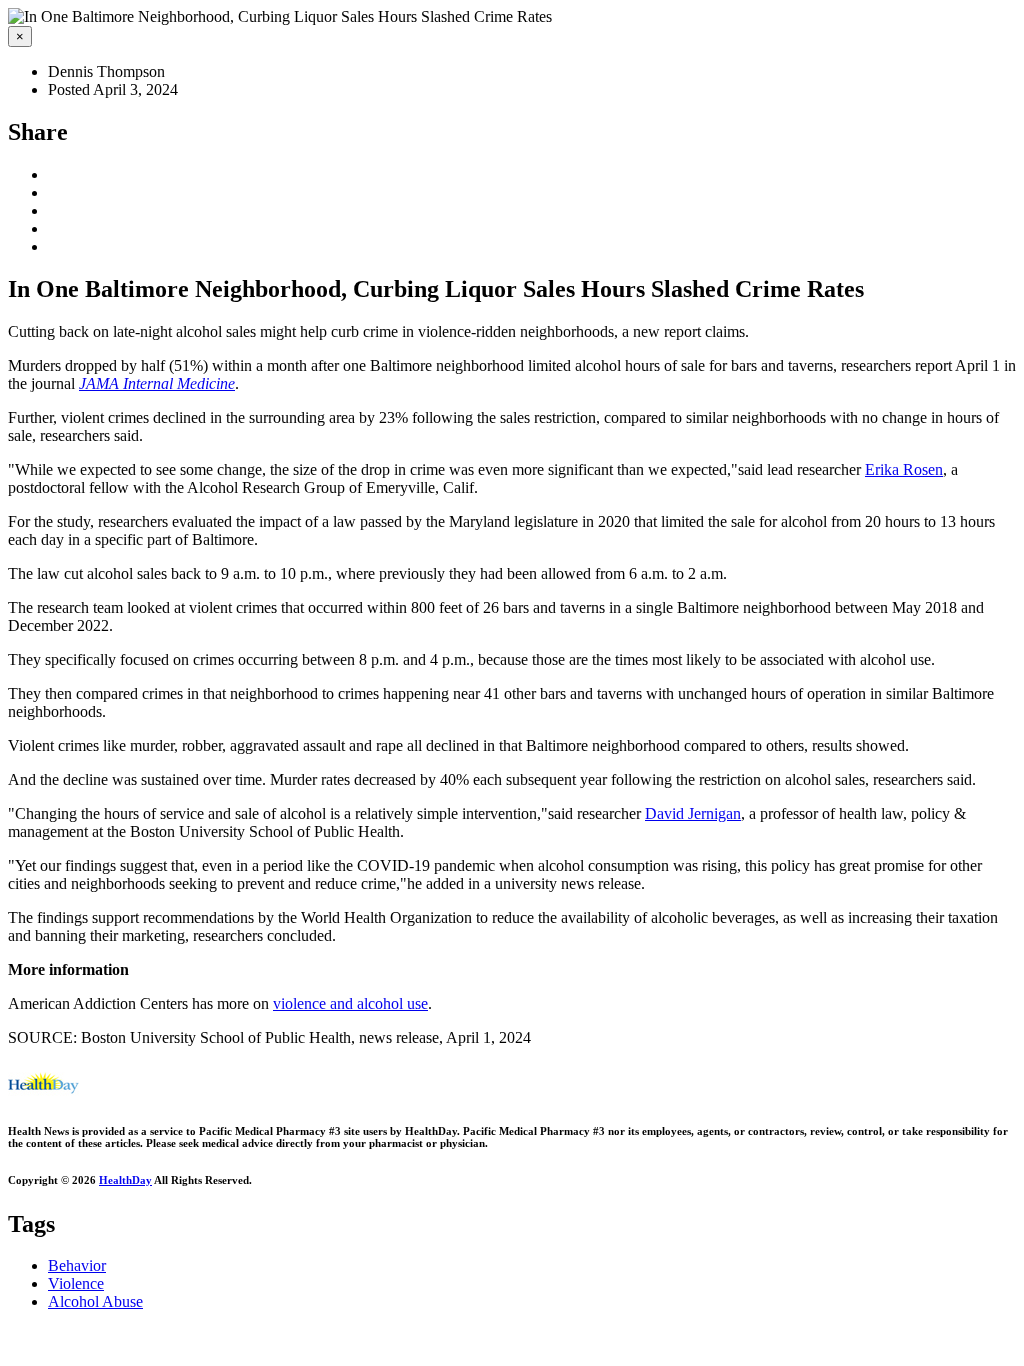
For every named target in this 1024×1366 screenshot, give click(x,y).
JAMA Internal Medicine (157, 383)
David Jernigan (693, 813)
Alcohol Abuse (95, 1301)
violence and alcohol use (350, 1003)
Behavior (77, 1265)
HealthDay (125, 1180)
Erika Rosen (904, 469)
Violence (76, 1283)
